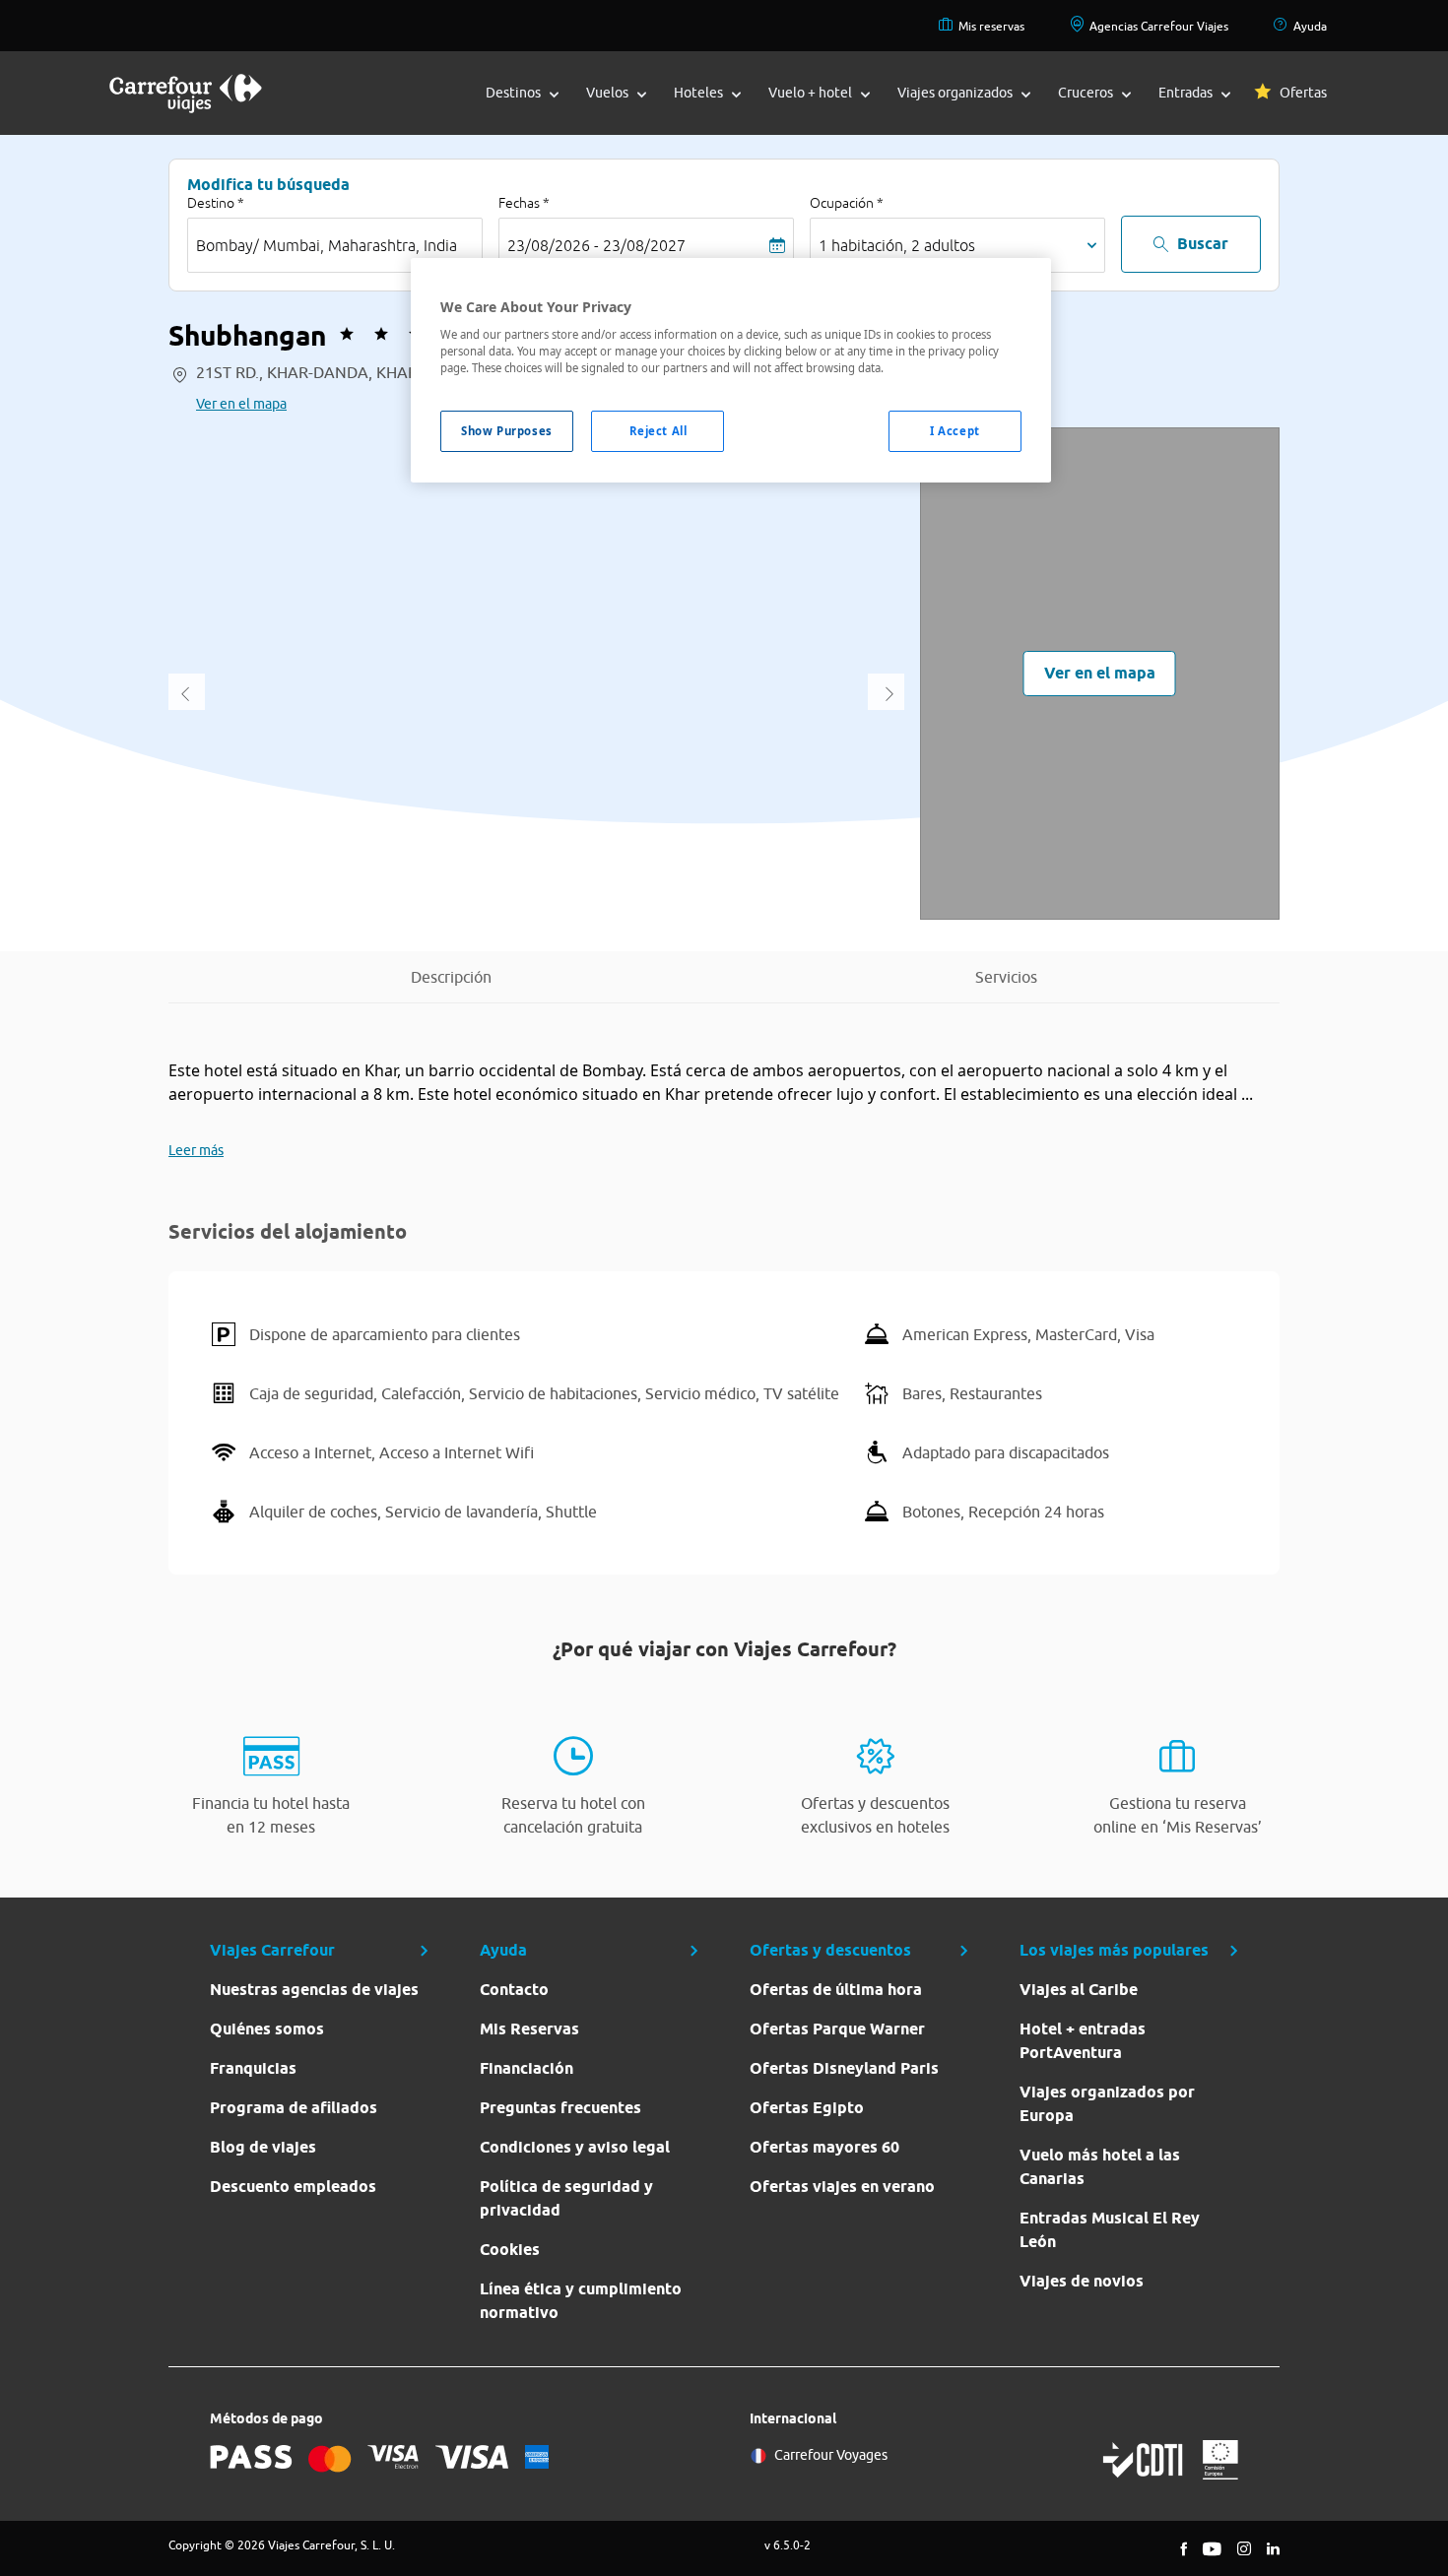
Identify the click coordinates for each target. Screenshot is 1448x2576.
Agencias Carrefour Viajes (1159, 26)
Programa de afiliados (294, 2108)
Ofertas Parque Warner (837, 2029)
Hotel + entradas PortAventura (1083, 2041)
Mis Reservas (529, 2029)
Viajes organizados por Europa (1107, 2104)
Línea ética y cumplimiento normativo (581, 2301)
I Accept (955, 431)
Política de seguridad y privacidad (566, 2198)
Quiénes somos (267, 2029)
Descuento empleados (293, 2187)
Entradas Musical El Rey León (1110, 2230)
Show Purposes (506, 431)
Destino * (216, 203)
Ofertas (1303, 93)
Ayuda (1310, 26)
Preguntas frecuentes (560, 2108)
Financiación (527, 2068)
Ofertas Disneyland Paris (844, 2068)
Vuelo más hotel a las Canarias (1100, 2167)
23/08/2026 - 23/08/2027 (596, 245)
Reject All (658, 431)
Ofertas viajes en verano (842, 2187)
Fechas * (524, 203)
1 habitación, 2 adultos (897, 245)
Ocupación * (847, 203)
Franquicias (253, 2068)
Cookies (510, 2250)
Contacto (514, 1990)
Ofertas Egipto (807, 2108)
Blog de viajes (263, 2147)
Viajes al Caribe (1079, 1990)
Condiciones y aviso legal (575, 2147)
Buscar (1203, 244)
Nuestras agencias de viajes (314, 1990)
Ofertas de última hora (836, 1990)
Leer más (196, 1150)
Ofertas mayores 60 (824, 2147)
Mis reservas (991, 26)
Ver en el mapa (241, 404)
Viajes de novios (1082, 2281)
